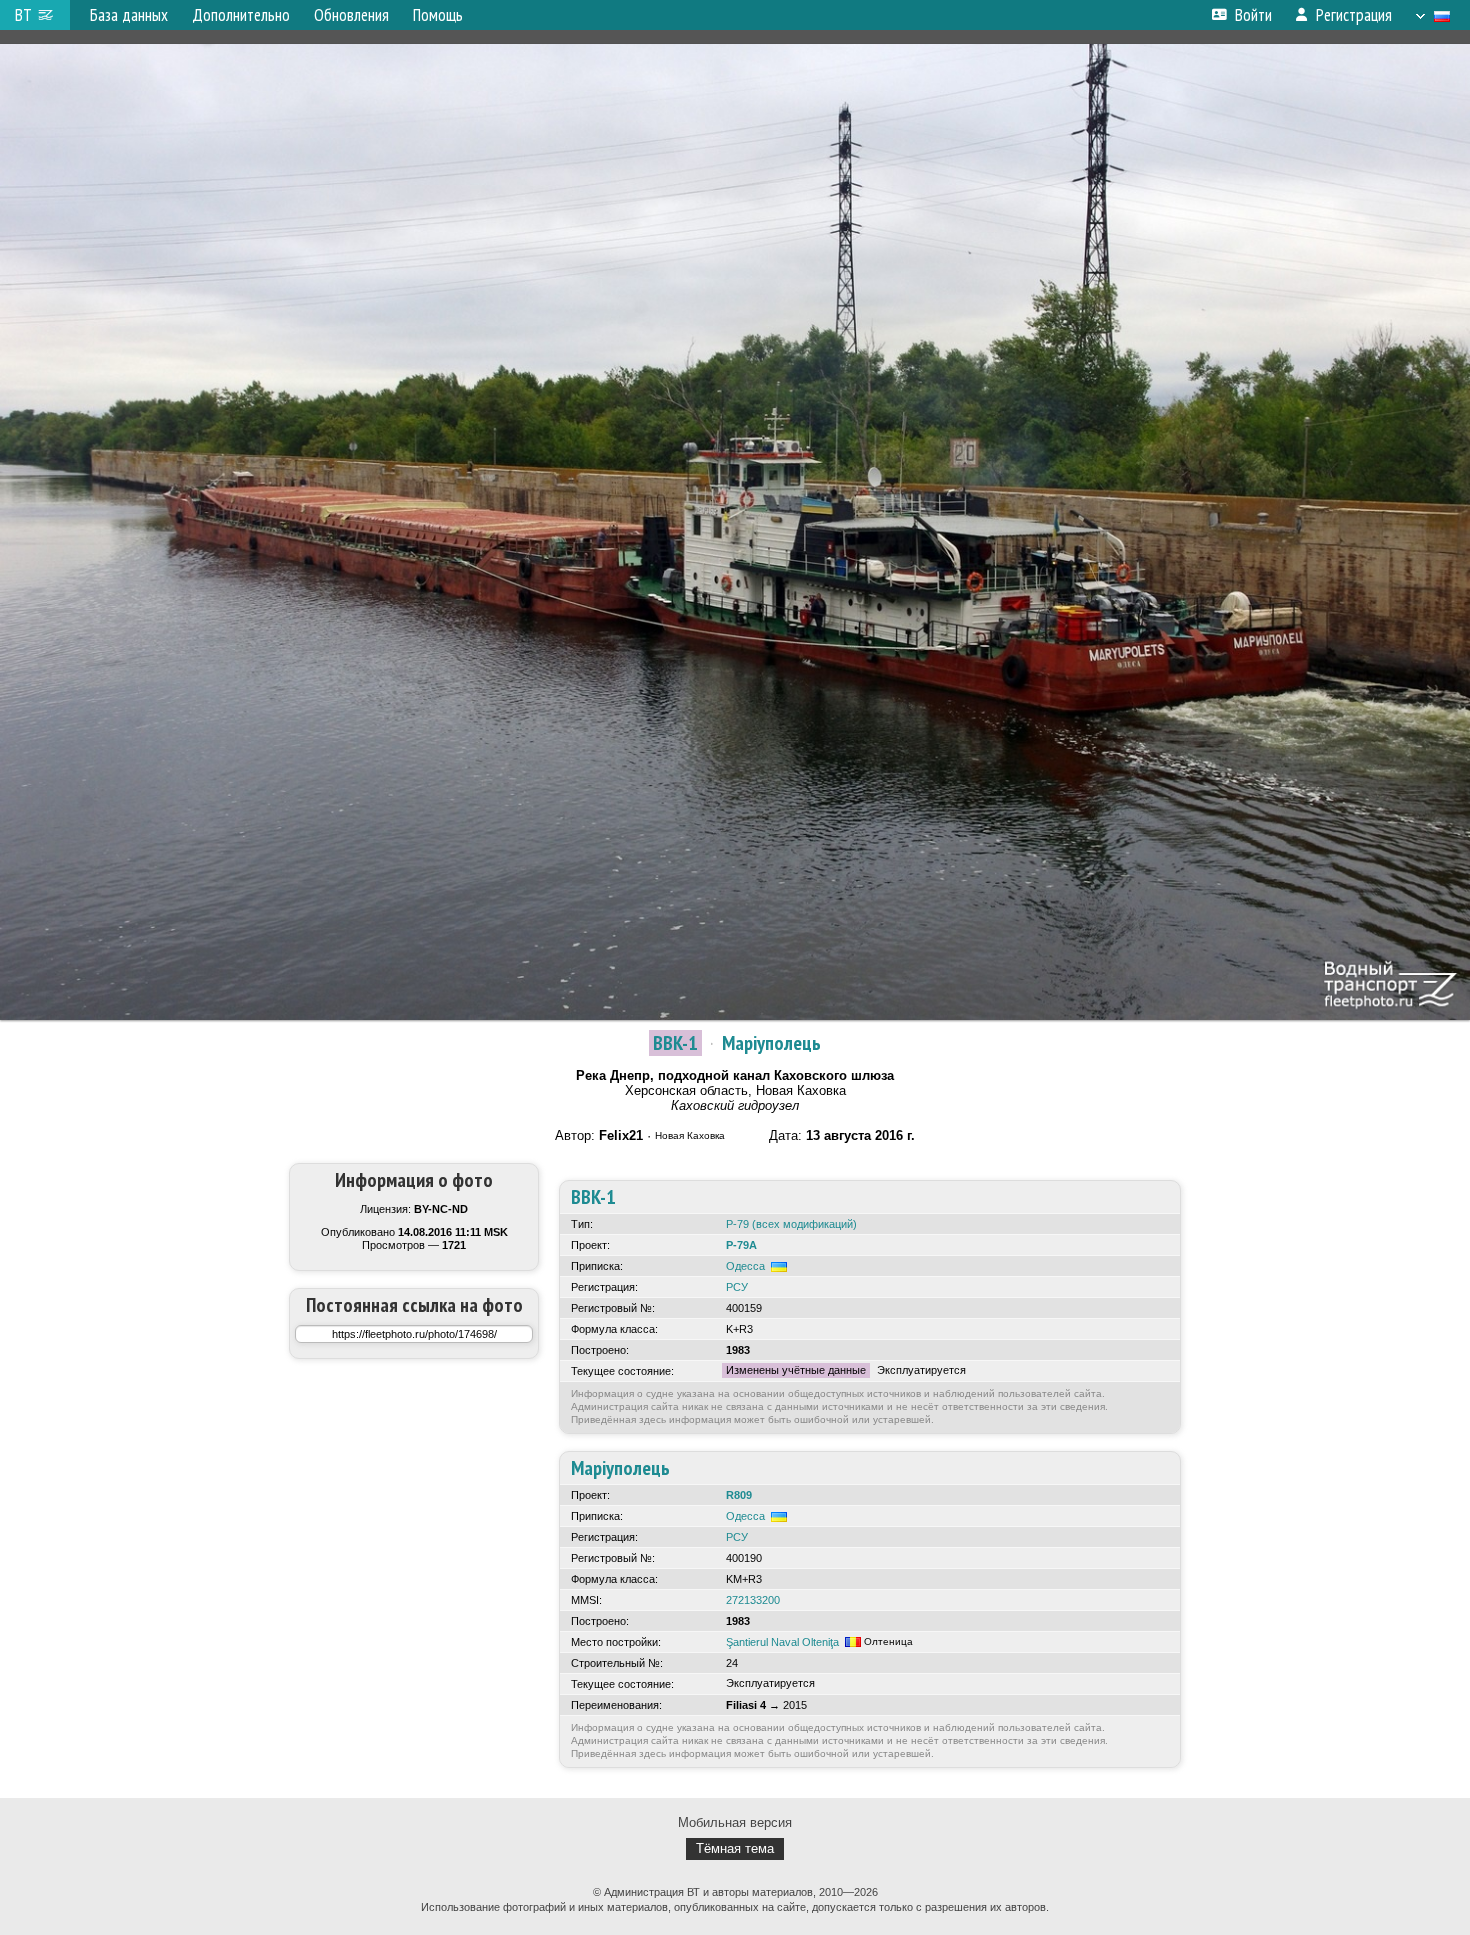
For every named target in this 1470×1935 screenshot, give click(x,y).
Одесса (745, 1266)
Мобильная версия (735, 1822)
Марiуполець (771, 1043)
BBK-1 (675, 1043)
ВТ (23, 15)
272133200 (753, 1600)
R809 (739, 1495)
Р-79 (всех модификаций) (791, 1224)
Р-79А (741, 1245)
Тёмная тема (735, 1848)
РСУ (737, 1287)
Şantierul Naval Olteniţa (782, 1642)
